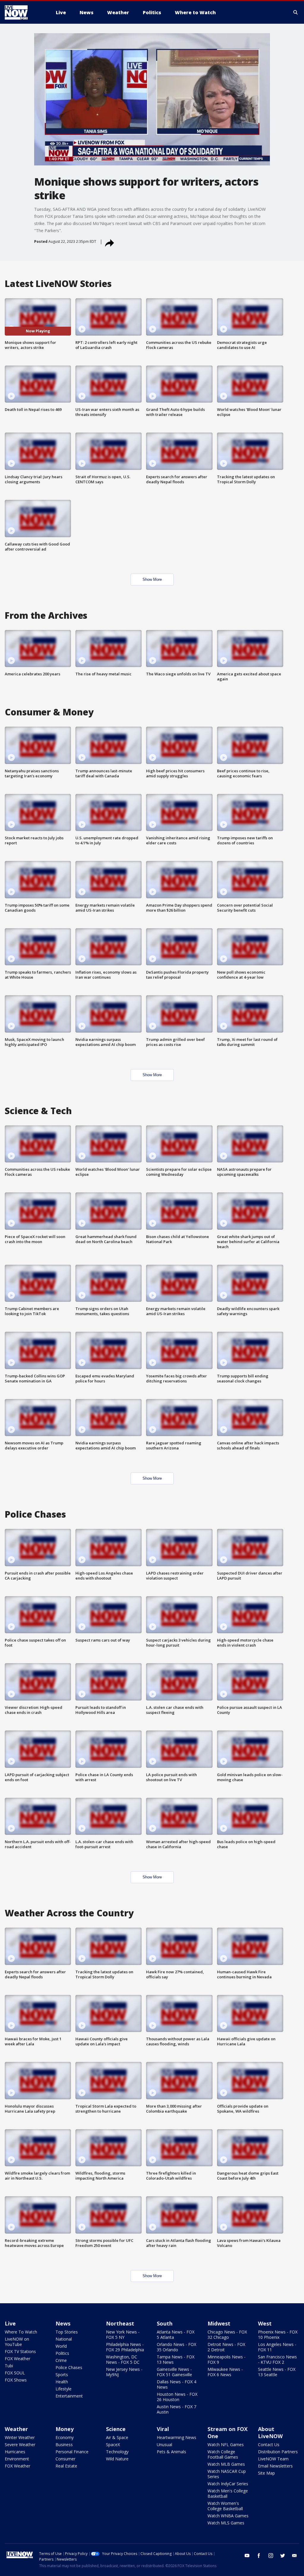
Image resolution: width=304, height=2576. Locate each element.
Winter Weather (20, 2437)
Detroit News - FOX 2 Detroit (226, 2347)
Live (10, 2323)
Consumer (65, 2459)
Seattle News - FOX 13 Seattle (277, 2372)
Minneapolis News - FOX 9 (227, 2359)
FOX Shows (16, 2380)
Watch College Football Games (223, 2454)
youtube (247, 2556)
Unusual (164, 2445)
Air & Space (117, 2437)
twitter (283, 2556)
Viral (163, 2429)
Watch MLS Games (226, 2523)
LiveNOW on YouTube (17, 2342)
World (61, 2346)
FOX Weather (18, 2359)
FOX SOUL (15, 2373)
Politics (62, 2353)
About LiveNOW (270, 2433)
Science (116, 2429)
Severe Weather (20, 2445)
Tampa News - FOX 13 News (176, 2359)
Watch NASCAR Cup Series (227, 2474)
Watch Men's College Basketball (228, 2493)
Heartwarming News (176, 2437)
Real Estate (66, 2466)
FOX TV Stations (20, 2351)
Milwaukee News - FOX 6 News (225, 2372)
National (64, 2339)
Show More (152, 579)
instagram (271, 2556)
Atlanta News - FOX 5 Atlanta (176, 2335)
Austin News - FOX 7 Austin (176, 2409)
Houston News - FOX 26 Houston (177, 2397)
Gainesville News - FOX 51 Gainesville (174, 2372)
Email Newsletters (275, 2466)
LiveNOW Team (273, 2459)
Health (62, 2382)
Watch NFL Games (226, 2445)
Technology (117, 2452)
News (63, 2323)
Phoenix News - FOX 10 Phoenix (278, 2335)
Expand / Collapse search (296, 12)
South (165, 2323)
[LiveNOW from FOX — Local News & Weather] (24, 12)
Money (65, 2429)
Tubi (9, 2366)
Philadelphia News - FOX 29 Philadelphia (125, 2347)
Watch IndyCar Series (228, 2484)
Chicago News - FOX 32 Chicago (227, 2335)
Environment (17, 2459)
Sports (62, 2375)
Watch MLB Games (226, 2464)
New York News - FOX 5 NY (123, 2335)
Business (64, 2445)
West (265, 2323)
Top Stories (67, 2332)
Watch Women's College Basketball (225, 2506)
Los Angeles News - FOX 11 (277, 2347)
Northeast (120, 2323)
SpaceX (113, 2445)
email (294, 2556)
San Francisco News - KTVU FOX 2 (277, 2359)
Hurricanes (15, 2452)
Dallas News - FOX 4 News (176, 2384)
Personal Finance (72, 2452)
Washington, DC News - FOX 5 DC (123, 2359)
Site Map (266, 2473)
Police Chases (69, 2367)
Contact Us (269, 2445)
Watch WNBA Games (228, 2516)
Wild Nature (117, 2459)
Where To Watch (21, 2332)
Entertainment (69, 2396)
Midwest (219, 2323)
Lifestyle (64, 2389)
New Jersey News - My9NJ (124, 2372)
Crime (61, 2360)
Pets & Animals (171, 2452)
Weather (16, 2429)
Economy (65, 2437)
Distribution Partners (278, 2452)
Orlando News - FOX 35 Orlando (176, 2347)
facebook (259, 2556)
